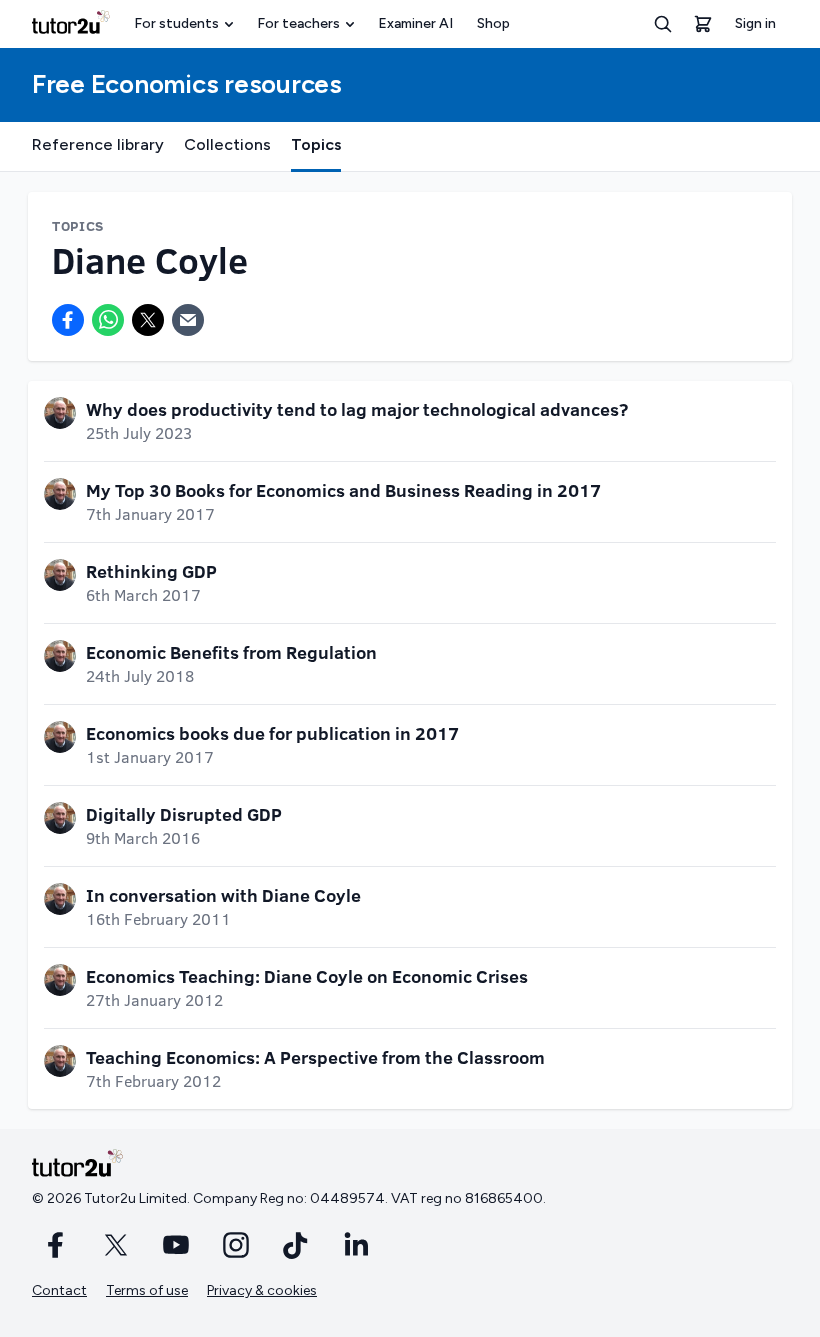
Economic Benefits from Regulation (231, 652)
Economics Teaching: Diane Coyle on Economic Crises (307, 976)
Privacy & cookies (262, 1290)
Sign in (755, 23)
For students (176, 23)
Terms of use (147, 1290)
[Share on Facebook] (68, 320)
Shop (493, 23)
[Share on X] (148, 320)
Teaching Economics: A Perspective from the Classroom (315, 1057)
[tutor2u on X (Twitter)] (116, 1245)
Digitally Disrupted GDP (184, 814)
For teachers (298, 23)
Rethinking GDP (151, 571)
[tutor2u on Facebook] (56, 1245)
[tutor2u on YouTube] (176, 1245)
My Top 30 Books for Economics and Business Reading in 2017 (343, 490)
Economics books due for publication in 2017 (272, 733)
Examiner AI (415, 23)
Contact (59, 1290)
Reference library (98, 144)
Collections (227, 144)
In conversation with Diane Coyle (223, 895)
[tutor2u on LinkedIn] (356, 1245)
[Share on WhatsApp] (108, 320)
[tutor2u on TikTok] (296, 1245)
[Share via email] (188, 320)
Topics (316, 144)
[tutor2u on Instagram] (236, 1245)
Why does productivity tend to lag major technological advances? (357, 409)
